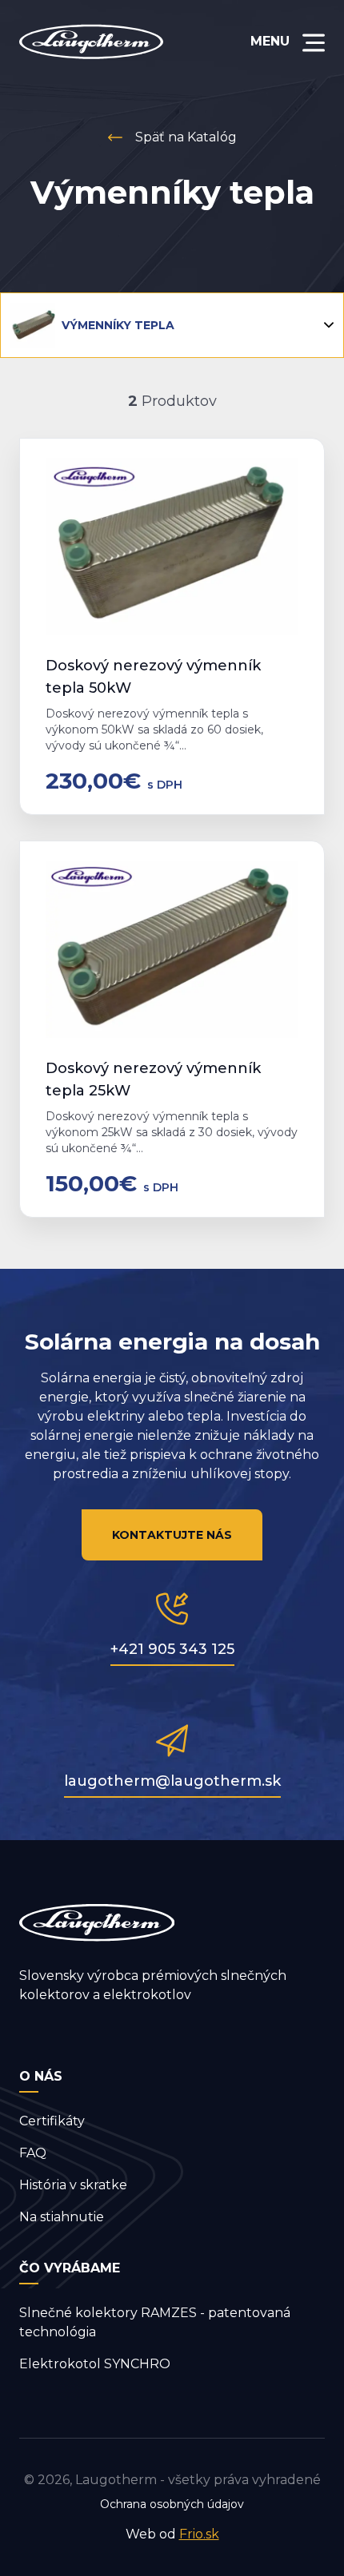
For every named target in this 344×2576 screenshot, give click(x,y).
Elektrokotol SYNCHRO (95, 2364)
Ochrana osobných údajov (172, 2504)
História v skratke (73, 2185)
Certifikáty (52, 2121)
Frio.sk (199, 2534)
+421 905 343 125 (172, 1649)
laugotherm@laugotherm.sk (172, 1781)
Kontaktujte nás (172, 1535)
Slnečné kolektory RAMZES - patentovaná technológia (155, 2322)
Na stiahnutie (62, 2217)
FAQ (33, 2153)
